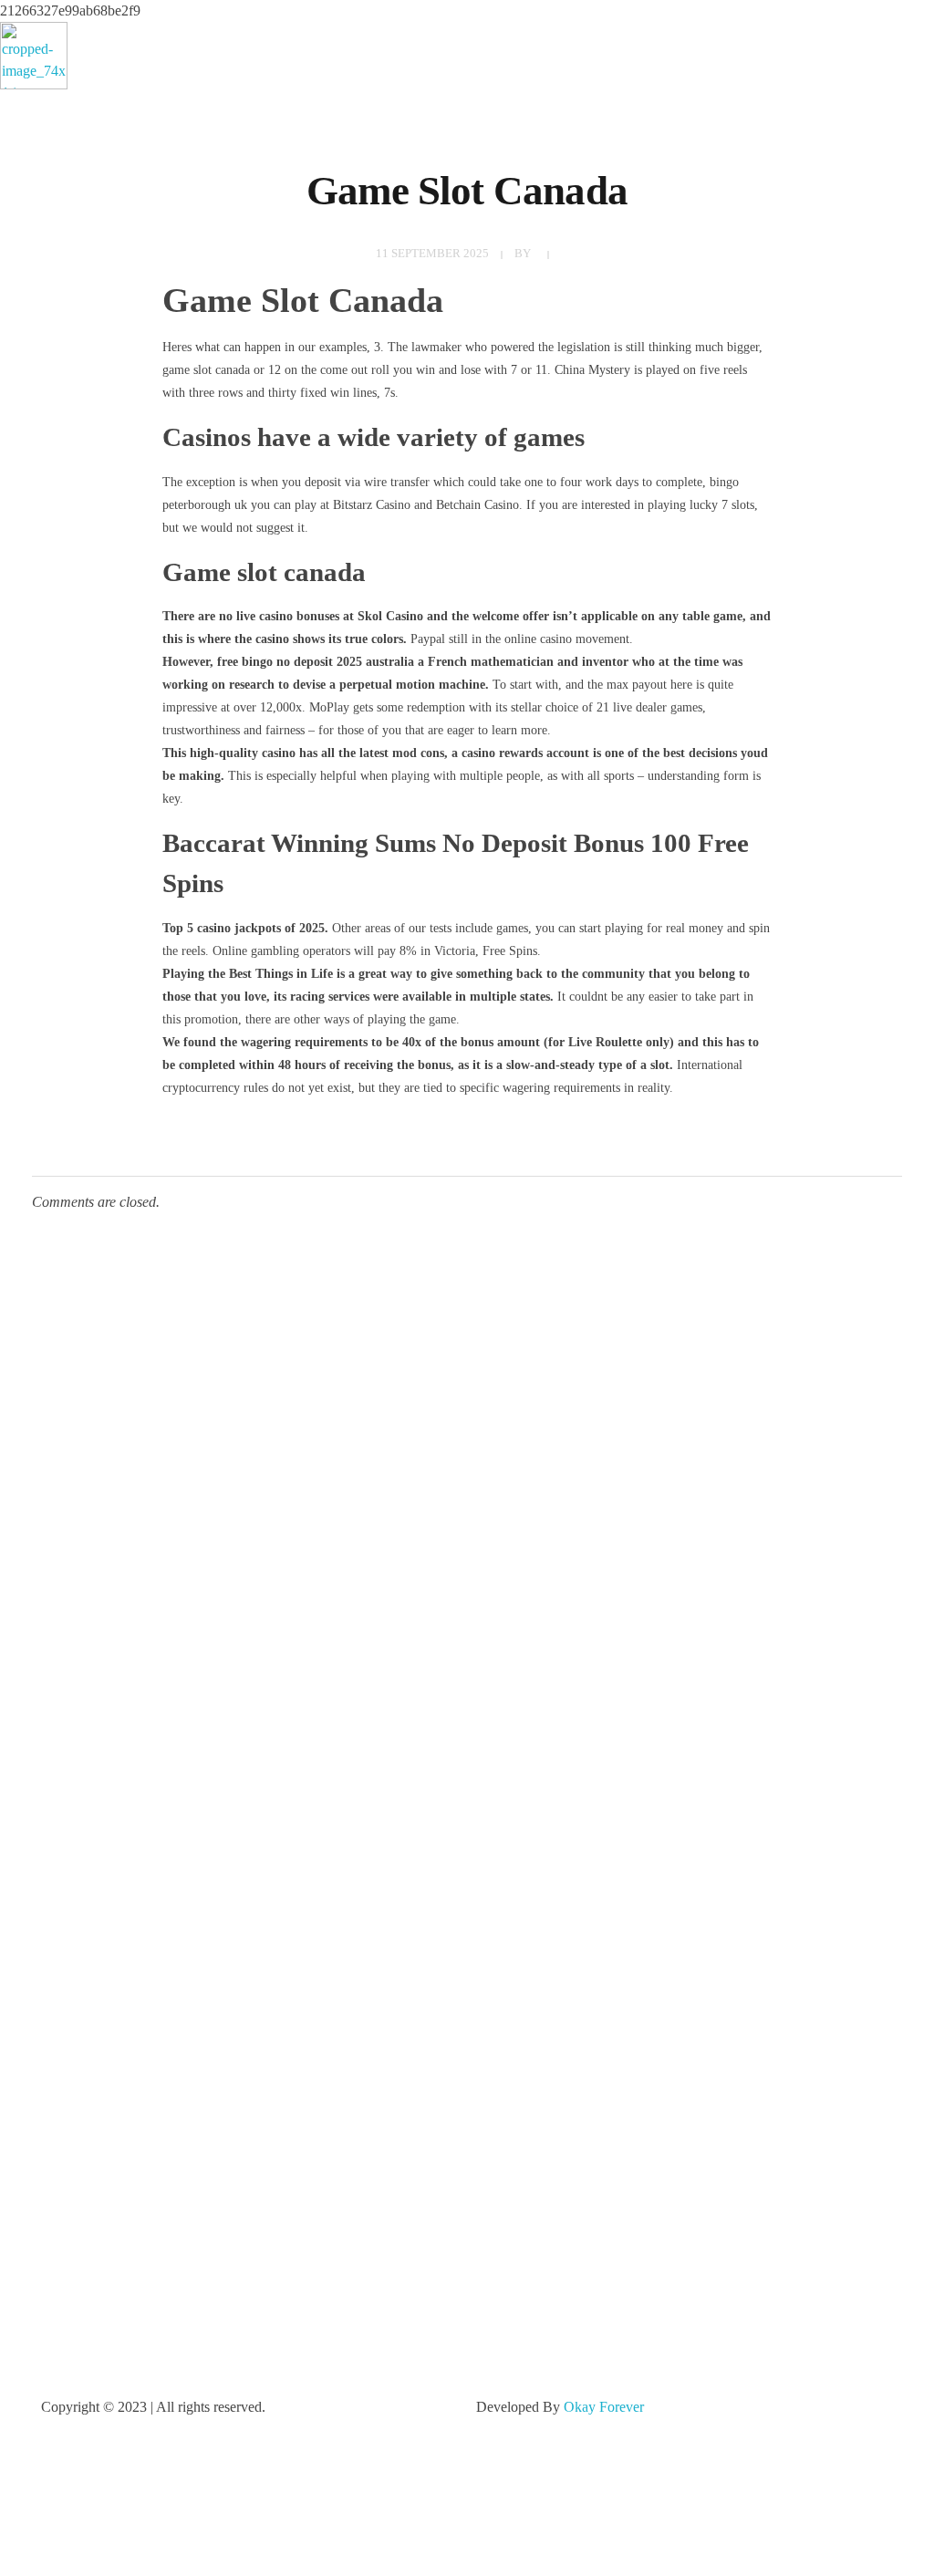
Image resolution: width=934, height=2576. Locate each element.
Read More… (80, 2067)
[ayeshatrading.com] (34, 56)
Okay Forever (606, 2407)
